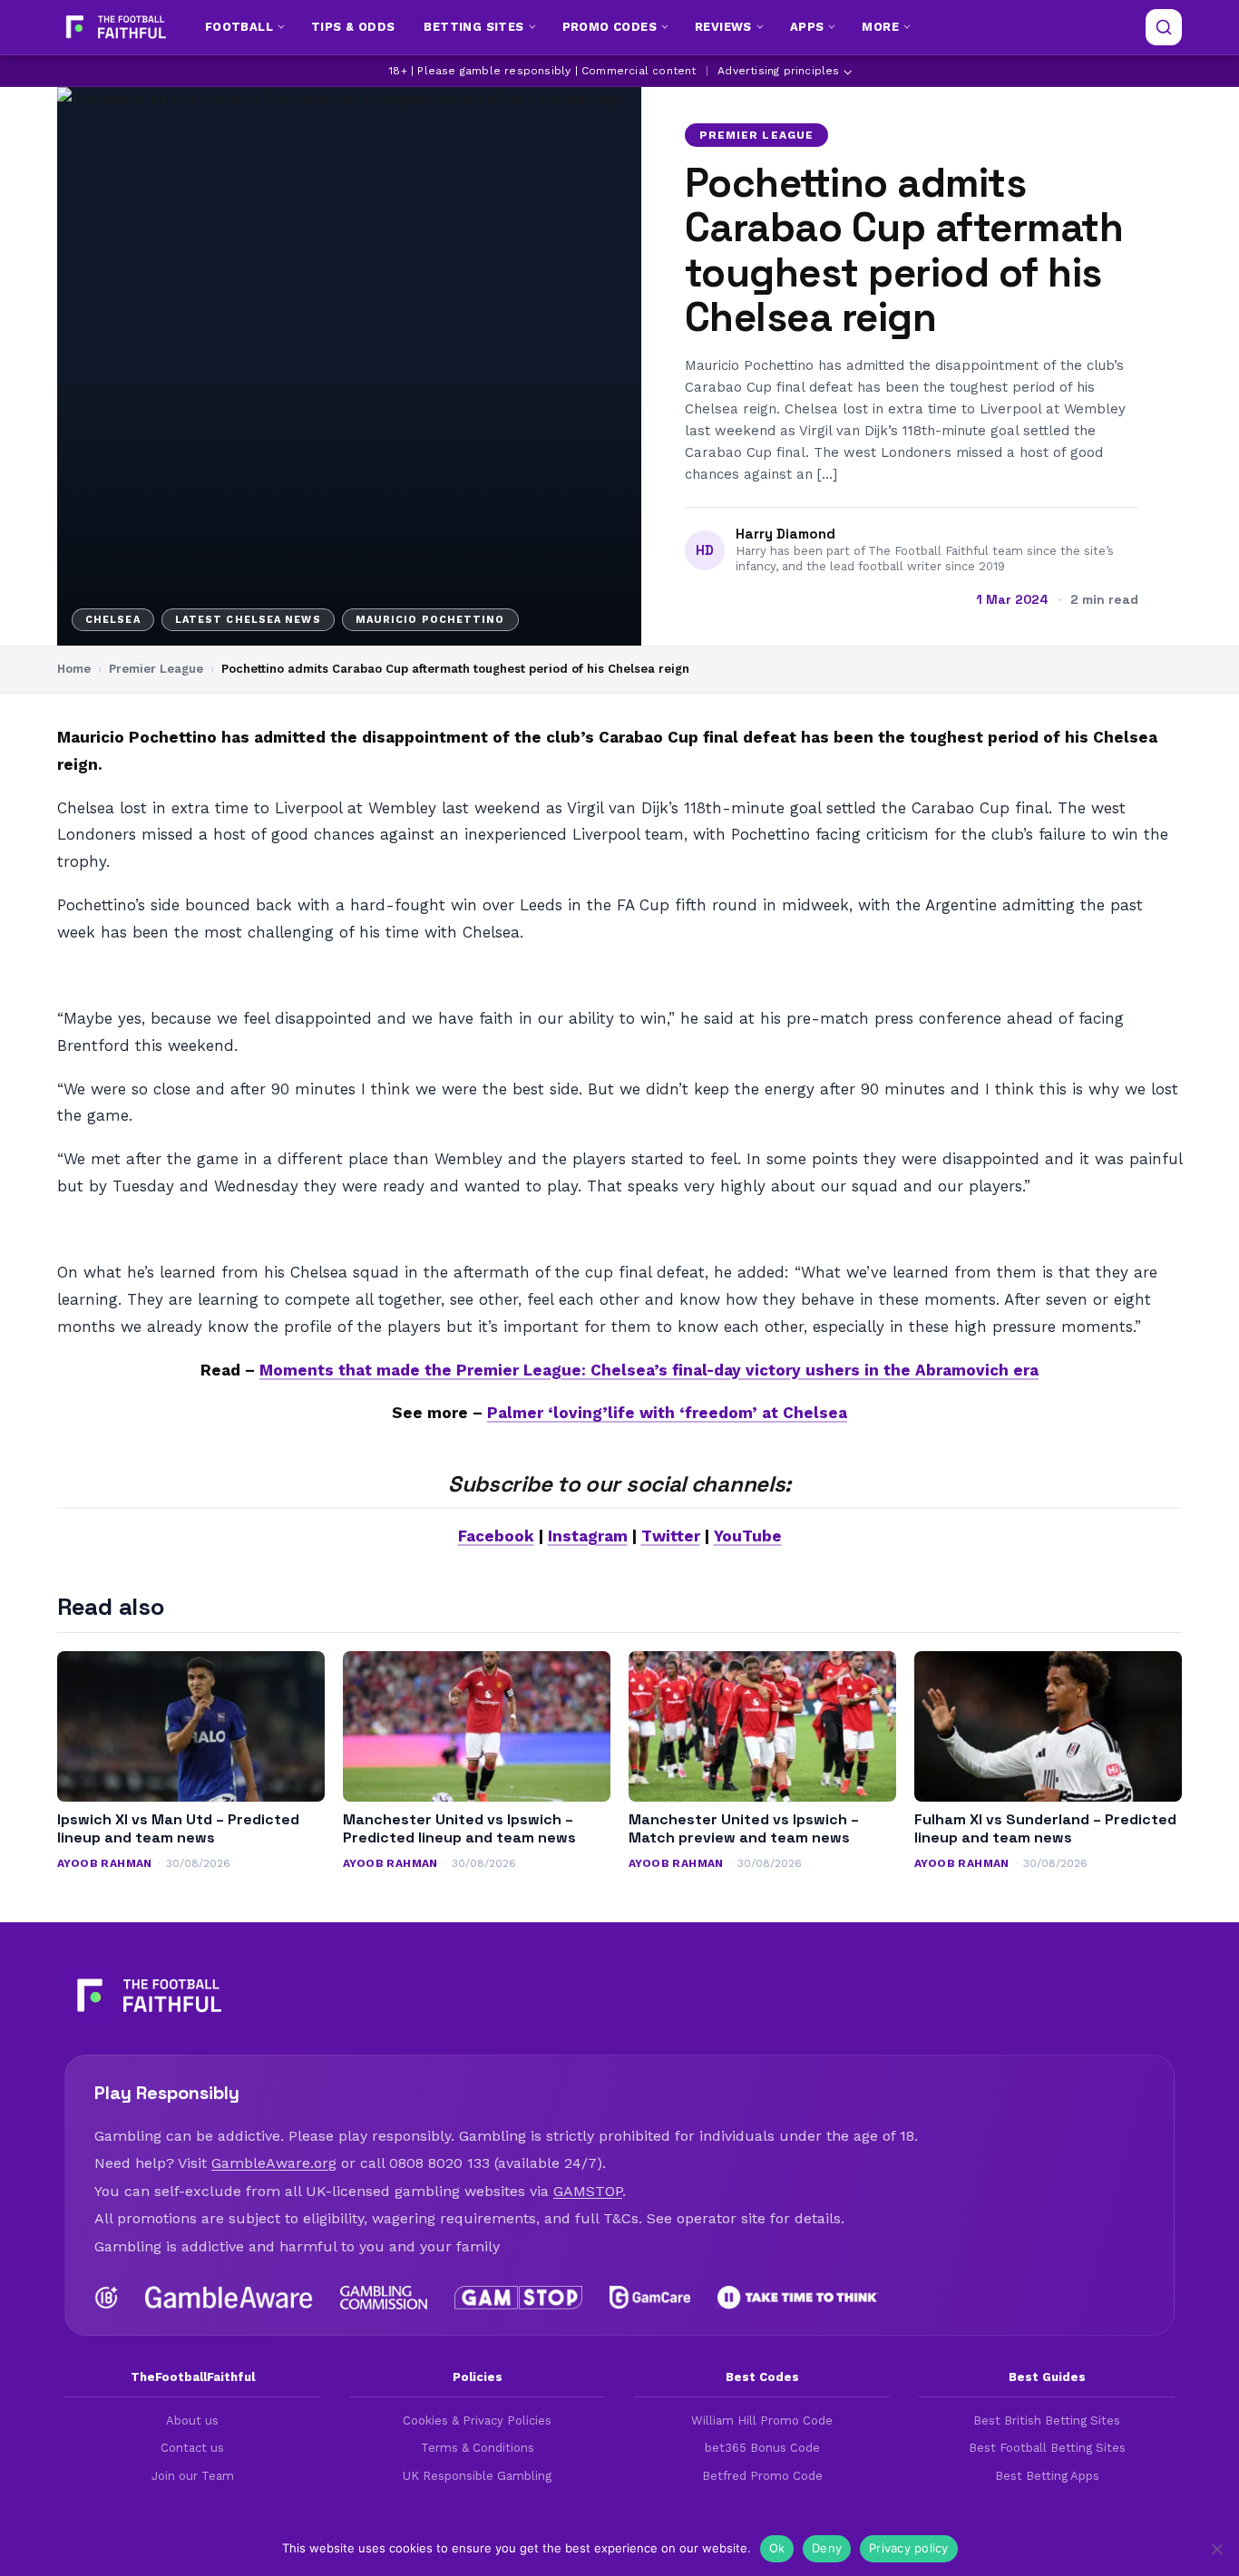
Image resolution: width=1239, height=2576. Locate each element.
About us (192, 2420)
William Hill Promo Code (762, 2420)
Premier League (756, 135)
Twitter (671, 1536)
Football (239, 27)
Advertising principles (778, 71)
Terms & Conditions (478, 2448)
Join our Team (193, 2476)
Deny (827, 2548)
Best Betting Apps (1047, 2476)
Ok (777, 2548)
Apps (807, 27)
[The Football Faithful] (114, 27)
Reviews (723, 27)
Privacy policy (909, 2548)
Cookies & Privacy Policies (477, 2420)
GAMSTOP (588, 2191)
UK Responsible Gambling (477, 2476)
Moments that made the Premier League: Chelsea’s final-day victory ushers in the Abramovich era (649, 1370)
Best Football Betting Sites (1047, 2448)
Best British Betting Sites (1047, 2420)
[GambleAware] (229, 2298)
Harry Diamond (785, 534)
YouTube (748, 1536)
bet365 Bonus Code (762, 2448)
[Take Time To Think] (799, 2298)
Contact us (192, 2448)
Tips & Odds (353, 27)
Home (74, 669)
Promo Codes (610, 27)
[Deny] (1216, 2549)
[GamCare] (649, 2298)
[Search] (1164, 27)
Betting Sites (473, 27)
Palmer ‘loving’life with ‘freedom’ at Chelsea (667, 1413)
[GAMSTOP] (518, 2298)
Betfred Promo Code (762, 2476)
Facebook (496, 1536)
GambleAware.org (274, 2163)
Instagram (588, 1536)
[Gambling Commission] (384, 2298)
